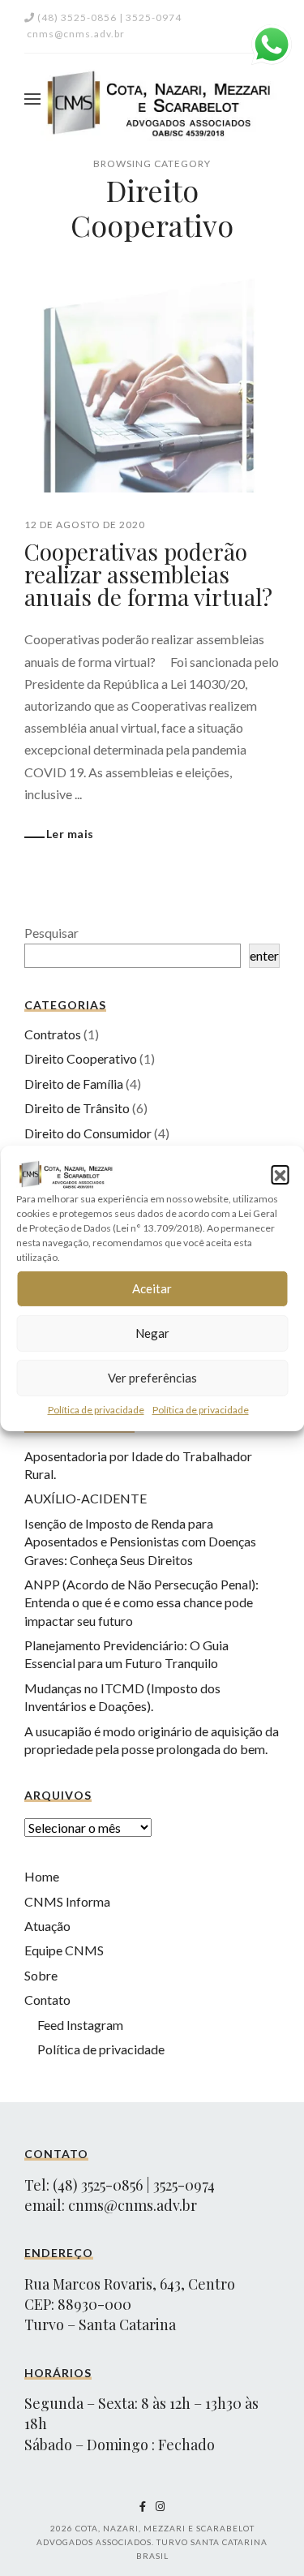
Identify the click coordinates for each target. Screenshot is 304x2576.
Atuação (47, 1926)
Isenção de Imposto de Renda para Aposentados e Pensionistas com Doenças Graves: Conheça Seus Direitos (140, 1542)
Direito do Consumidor (88, 1133)
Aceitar (152, 1288)
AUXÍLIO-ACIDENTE (86, 1498)
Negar (152, 1333)
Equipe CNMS (64, 1950)
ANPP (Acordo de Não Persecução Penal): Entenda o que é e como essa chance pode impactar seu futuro (141, 1602)
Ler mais (70, 834)
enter (264, 955)
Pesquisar (51, 933)
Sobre (41, 1975)
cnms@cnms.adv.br (133, 2205)
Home (42, 1876)
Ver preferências (152, 1378)
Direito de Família (74, 1084)
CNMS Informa (67, 1901)
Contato (47, 2000)
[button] (280, 1173)
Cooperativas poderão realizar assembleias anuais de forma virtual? (148, 574)
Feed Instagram (80, 2025)
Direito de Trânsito (77, 1108)
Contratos (53, 1034)
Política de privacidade (96, 1409)
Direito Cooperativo (81, 1058)
